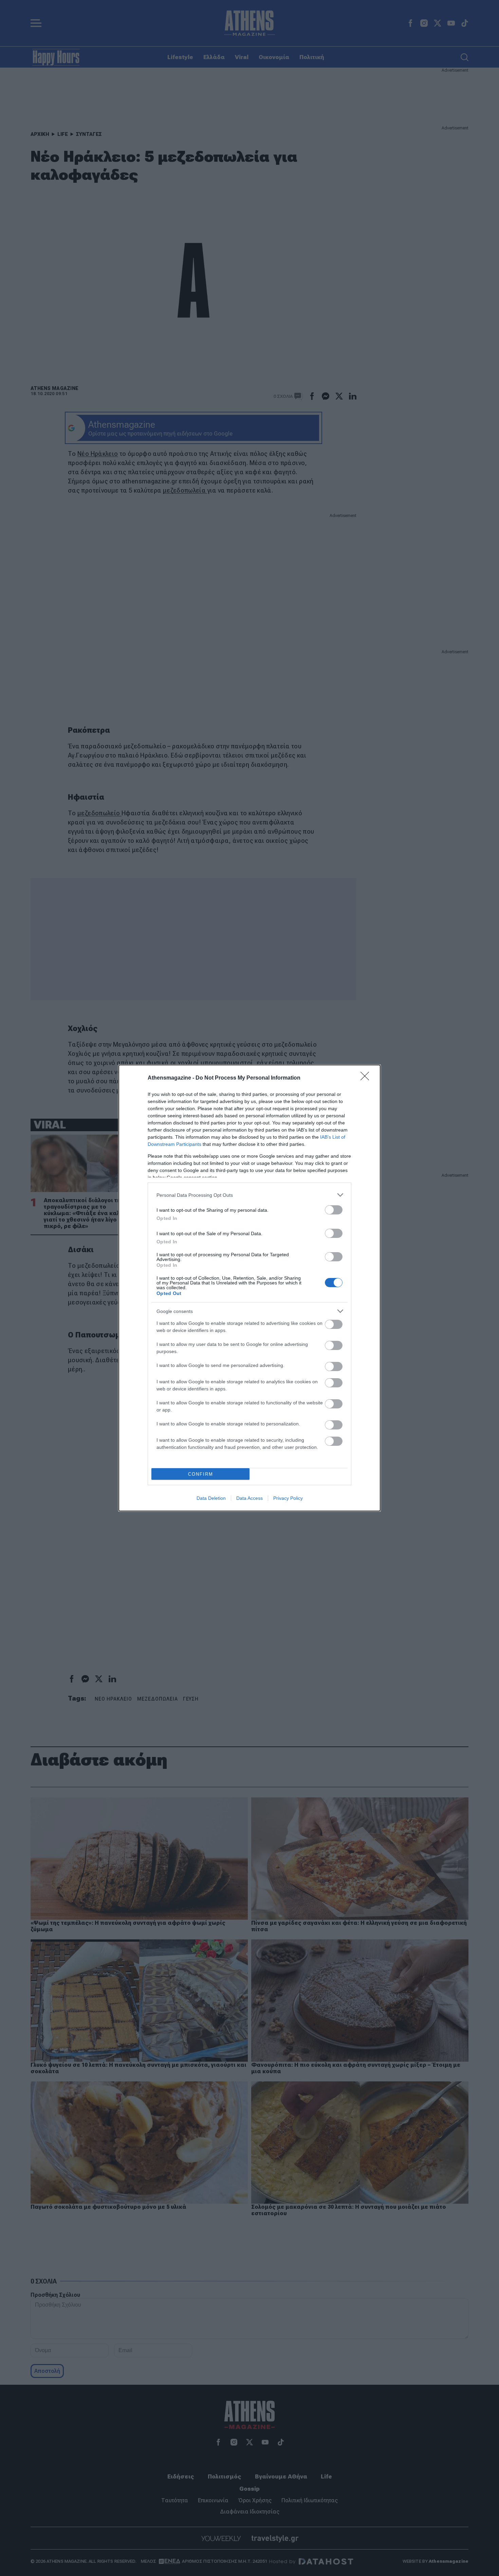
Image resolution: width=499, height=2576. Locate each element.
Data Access (249, 1498)
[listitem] (249, 1195)
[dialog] (249, 1288)
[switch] (334, 1210)
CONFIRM (201, 1474)
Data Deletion (211, 1498)
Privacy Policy (288, 1498)
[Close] (367, 1078)
